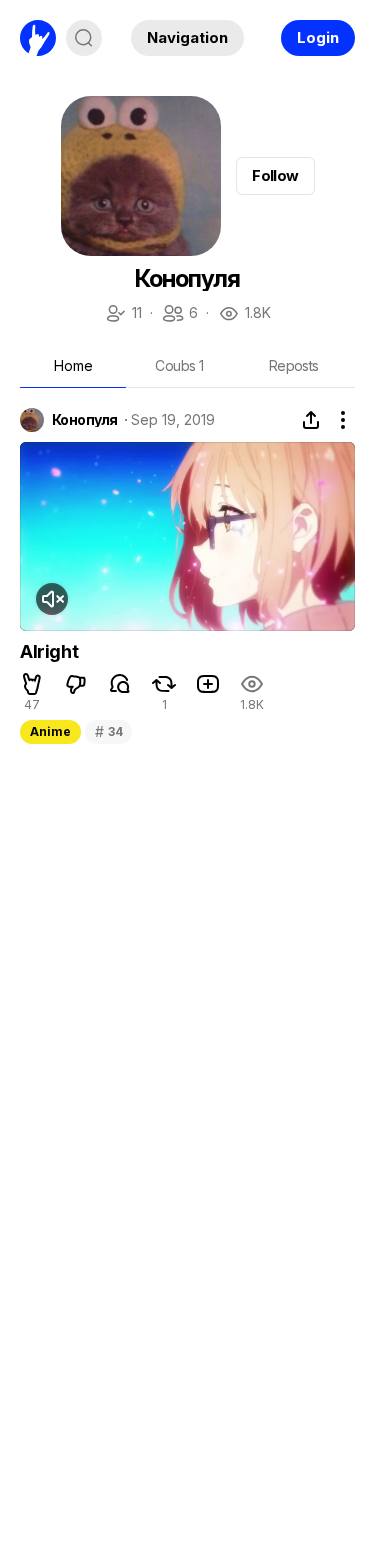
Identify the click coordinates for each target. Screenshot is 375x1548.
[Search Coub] (84, 38)
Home (73, 365)
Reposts (294, 365)
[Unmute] (52, 599)
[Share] (311, 420)
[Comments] (120, 684)
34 (108, 731)
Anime (50, 731)
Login (318, 37)
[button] (32, 684)
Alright (49, 651)
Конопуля (85, 420)
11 (123, 314)
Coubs (179, 365)
